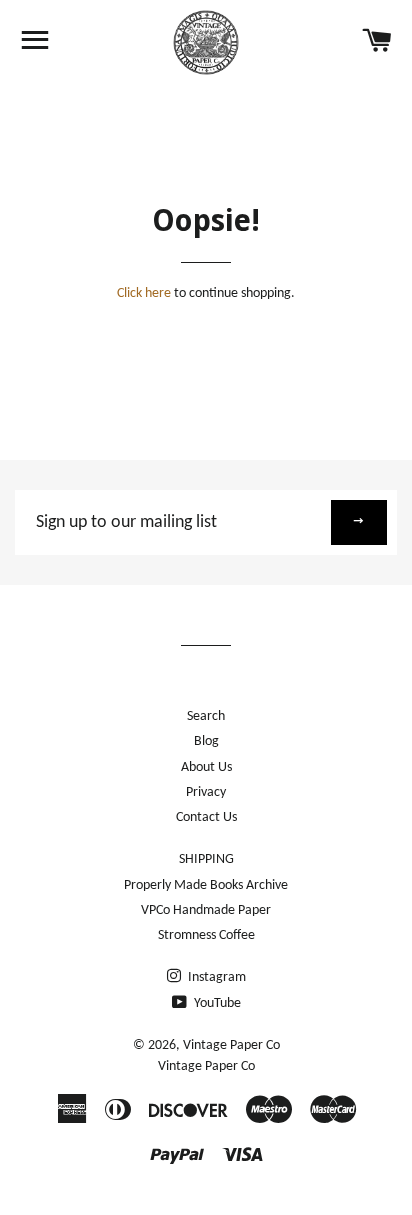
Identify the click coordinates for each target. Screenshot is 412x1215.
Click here (144, 293)
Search (206, 716)
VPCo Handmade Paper (206, 910)
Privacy (206, 792)
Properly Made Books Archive (206, 885)
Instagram (215, 977)
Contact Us (206, 817)
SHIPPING (206, 859)
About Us (206, 767)
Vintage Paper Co (231, 1045)
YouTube (216, 1003)
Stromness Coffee (206, 935)
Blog (206, 741)
